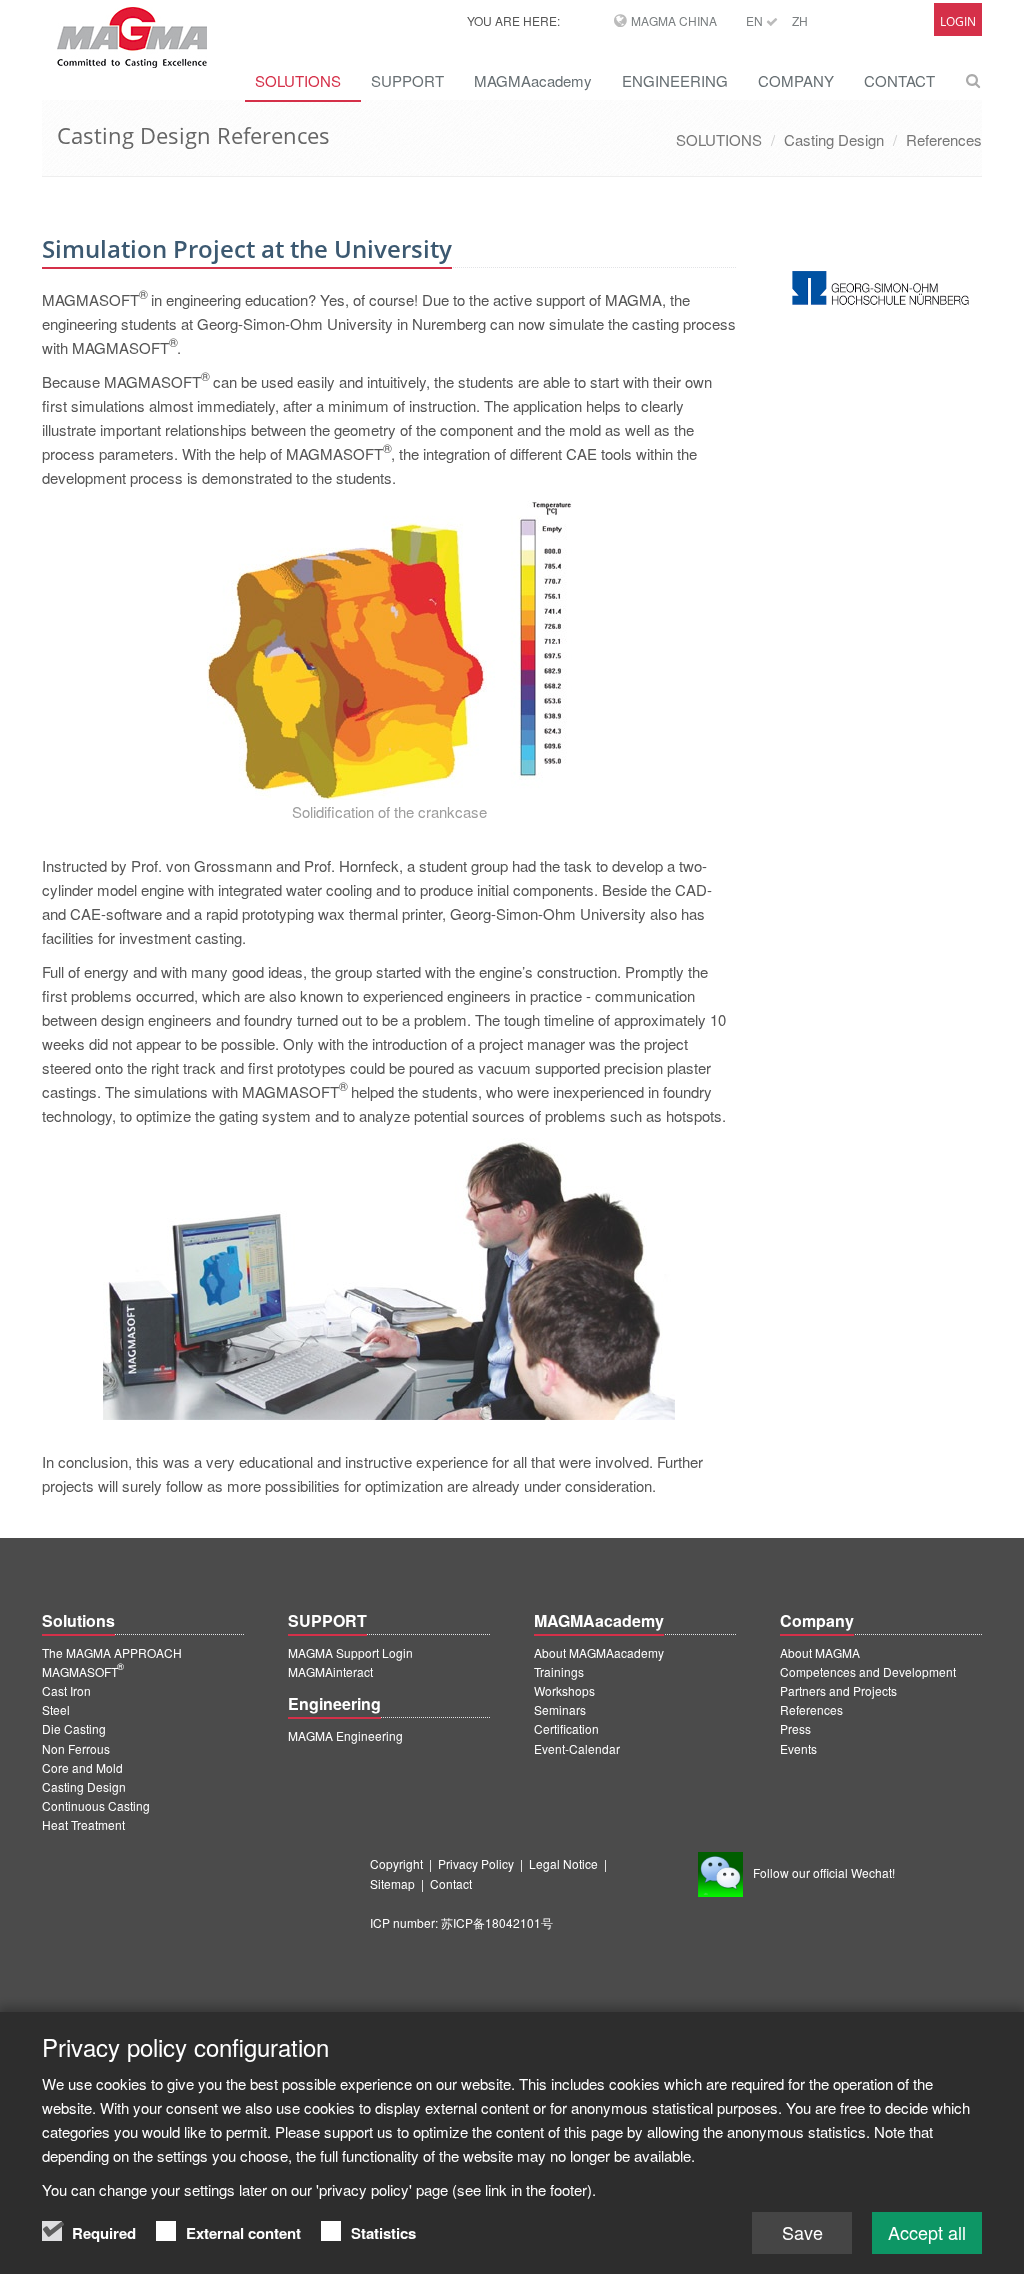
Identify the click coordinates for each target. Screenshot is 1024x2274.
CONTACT (899, 80)
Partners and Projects (838, 1690)
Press (795, 1728)
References (944, 139)
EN (756, 20)
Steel (56, 1709)
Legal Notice (563, 1863)
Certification (566, 1728)
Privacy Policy (476, 1863)
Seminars (560, 1709)
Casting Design (834, 139)
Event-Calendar (577, 1748)
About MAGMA (820, 1652)
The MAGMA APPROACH (112, 1652)
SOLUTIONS (298, 80)
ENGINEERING (675, 80)
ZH (800, 20)
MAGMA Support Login (350, 1652)
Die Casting (74, 1728)
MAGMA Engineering (345, 1735)
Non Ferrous (76, 1748)
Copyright (396, 1863)
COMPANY (796, 80)
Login (958, 21)
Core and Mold (82, 1767)
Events (798, 1748)
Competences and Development (868, 1671)
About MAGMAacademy (599, 1652)
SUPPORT (407, 80)
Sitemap (392, 1883)
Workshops (564, 1690)
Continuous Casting (96, 1805)
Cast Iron (66, 1690)
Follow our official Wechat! (824, 1872)
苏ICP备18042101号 (497, 1922)
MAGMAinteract (330, 1671)
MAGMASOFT (83, 1671)
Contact (451, 1883)
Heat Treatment (83, 1824)
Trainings (559, 1671)
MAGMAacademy (533, 80)
